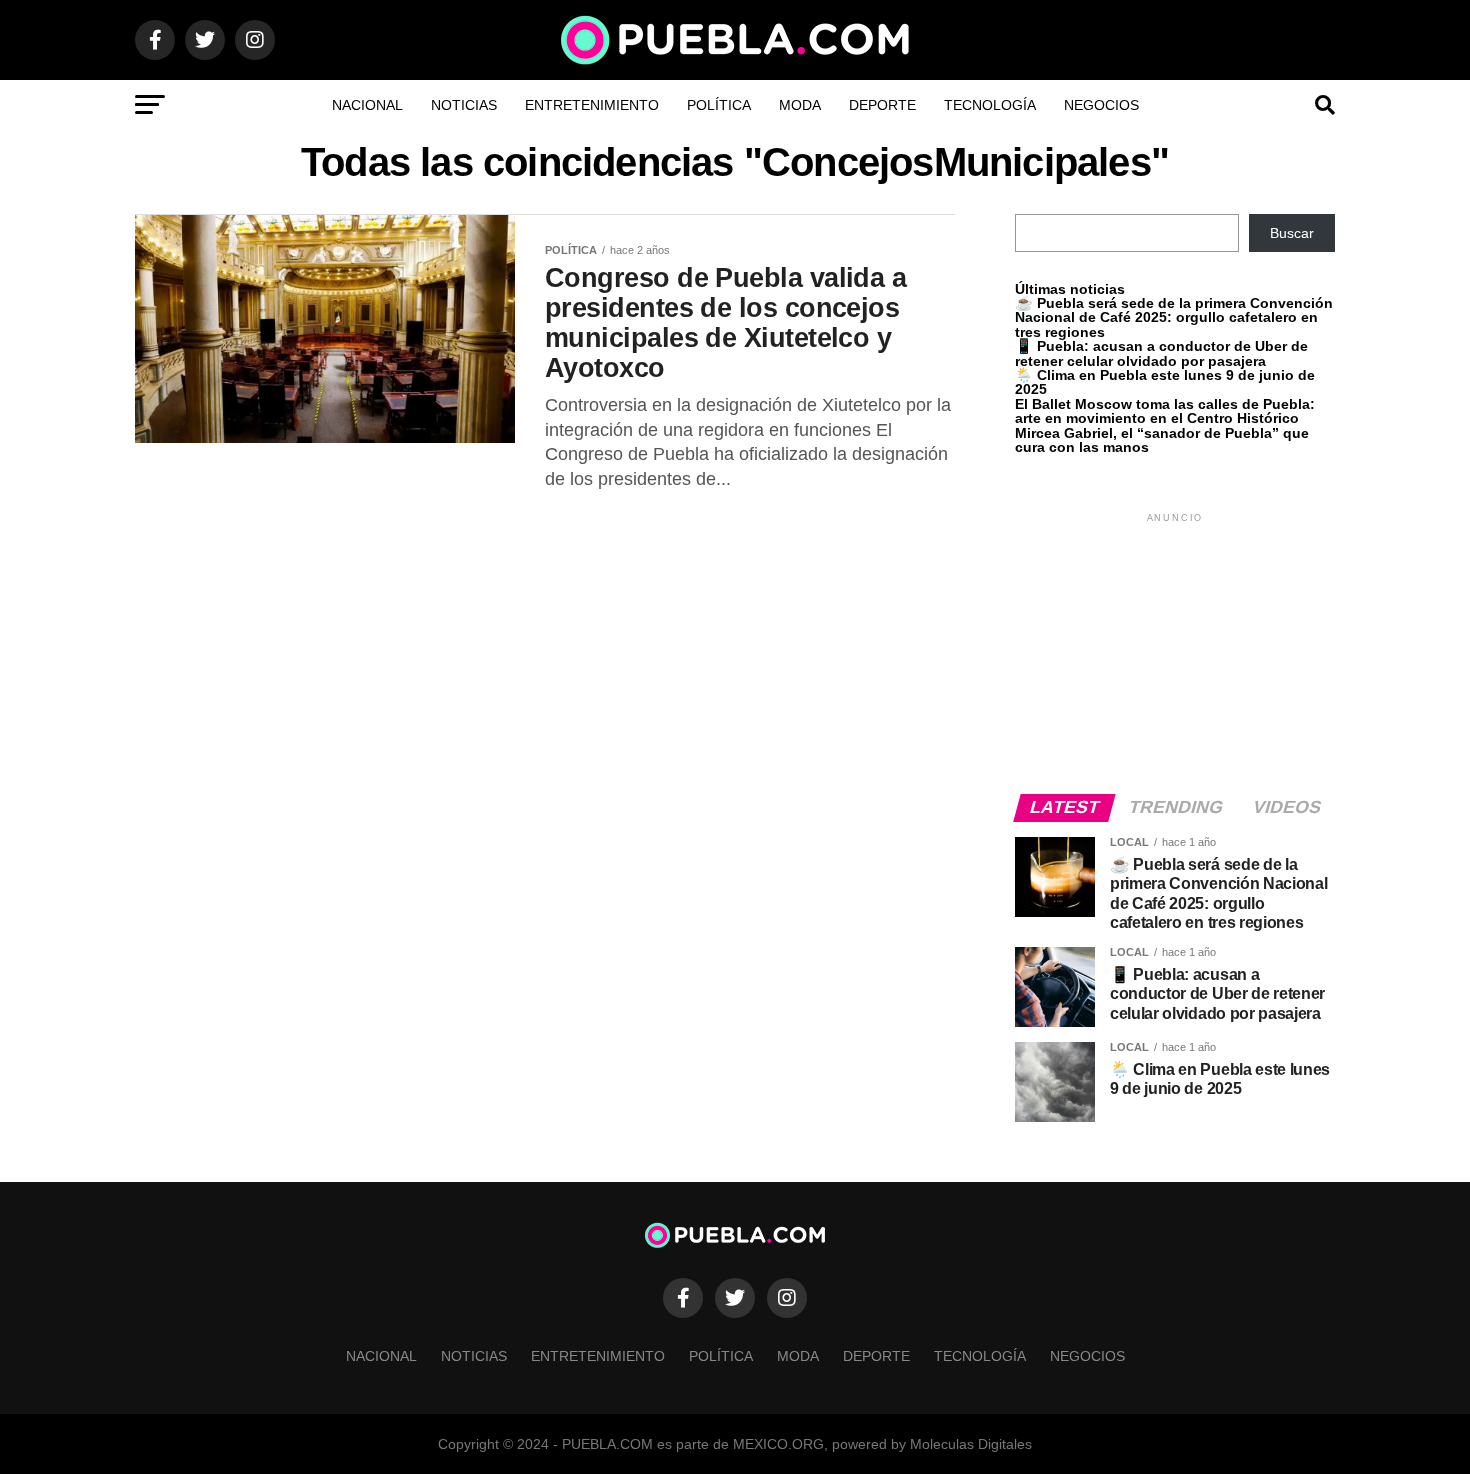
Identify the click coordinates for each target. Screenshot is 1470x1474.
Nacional (367, 105)
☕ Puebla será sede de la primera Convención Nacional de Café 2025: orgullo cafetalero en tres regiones (1174, 317)
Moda (800, 105)
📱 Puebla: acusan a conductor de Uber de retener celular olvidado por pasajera (1161, 353)
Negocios (1101, 105)
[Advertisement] (1175, 652)
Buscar (1292, 233)
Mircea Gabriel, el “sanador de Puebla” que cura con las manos (1162, 440)
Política (719, 105)
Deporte (882, 105)
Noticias (464, 105)
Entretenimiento (592, 105)
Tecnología (990, 105)
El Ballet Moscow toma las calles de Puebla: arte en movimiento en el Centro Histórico (1165, 411)
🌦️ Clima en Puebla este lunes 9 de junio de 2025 (1165, 382)
